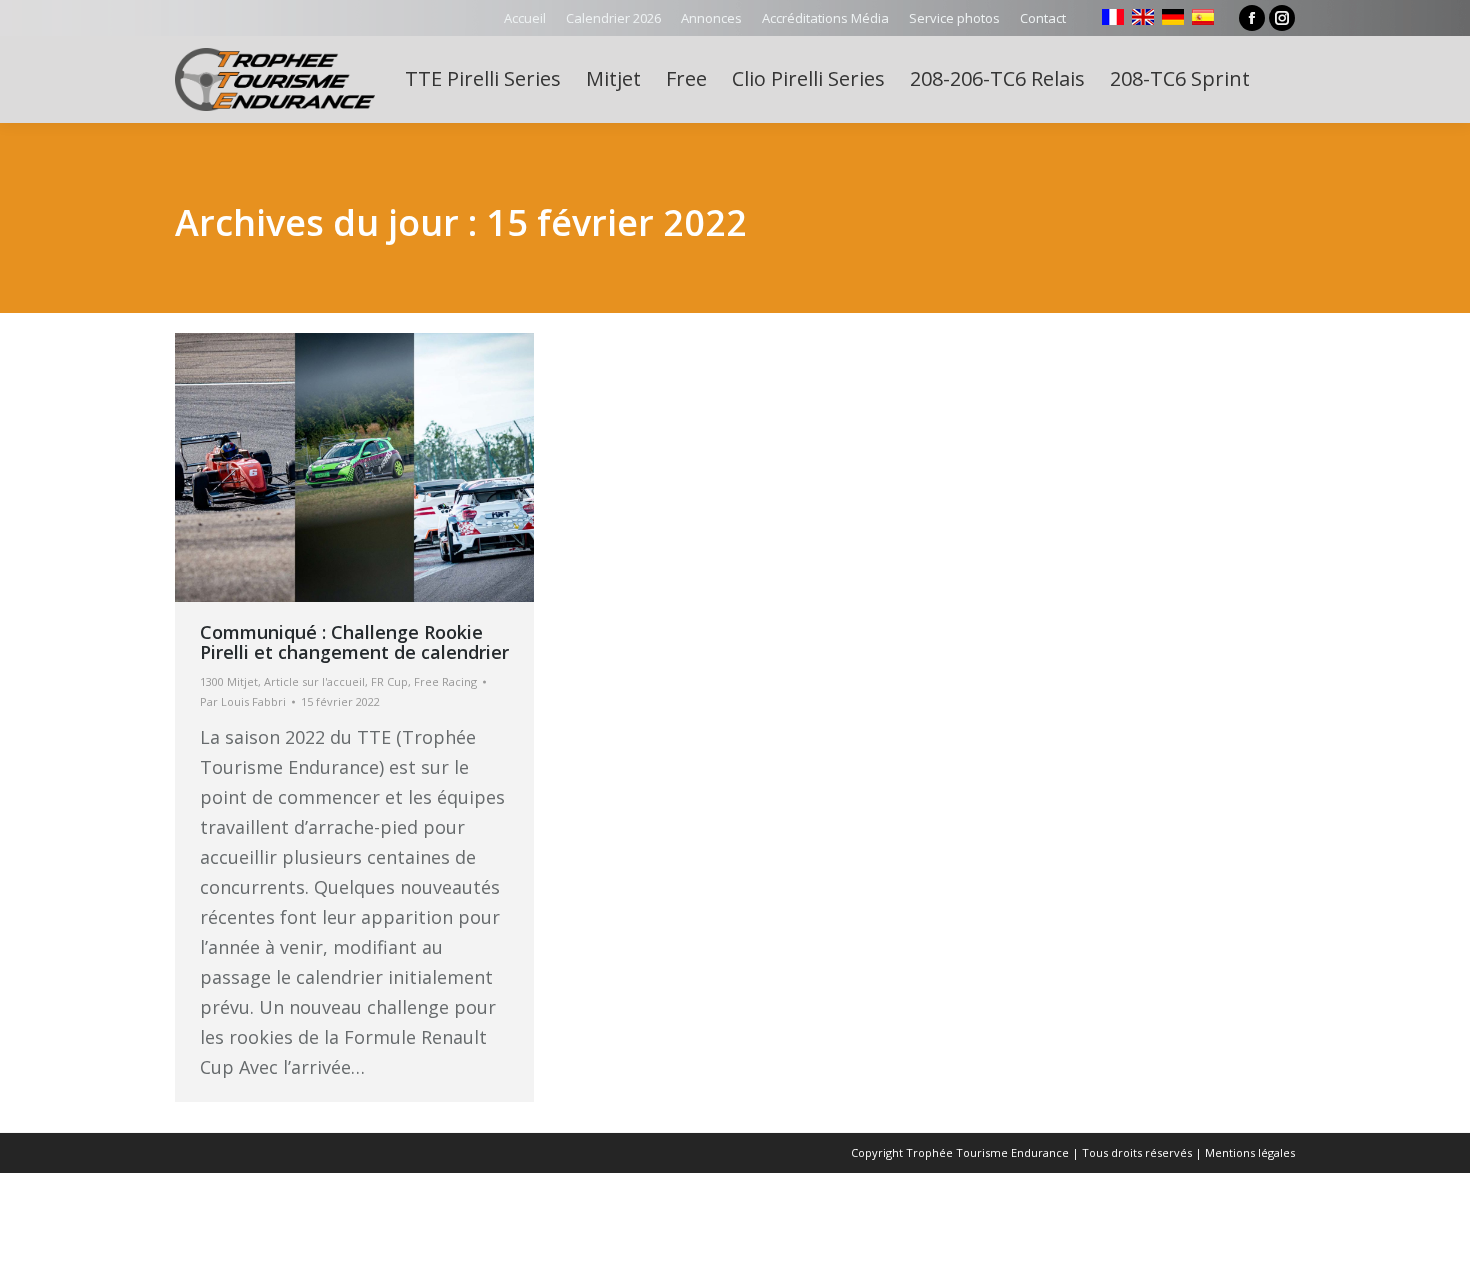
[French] (1113, 17)
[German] (1173, 17)
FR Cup (389, 681)
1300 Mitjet (229, 681)
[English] (1143, 17)
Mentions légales (1250, 1152)
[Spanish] (1203, 17)
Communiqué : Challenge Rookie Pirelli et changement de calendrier (354, 642)
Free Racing (445, 681)
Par (243, 701)
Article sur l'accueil (314, 681)
